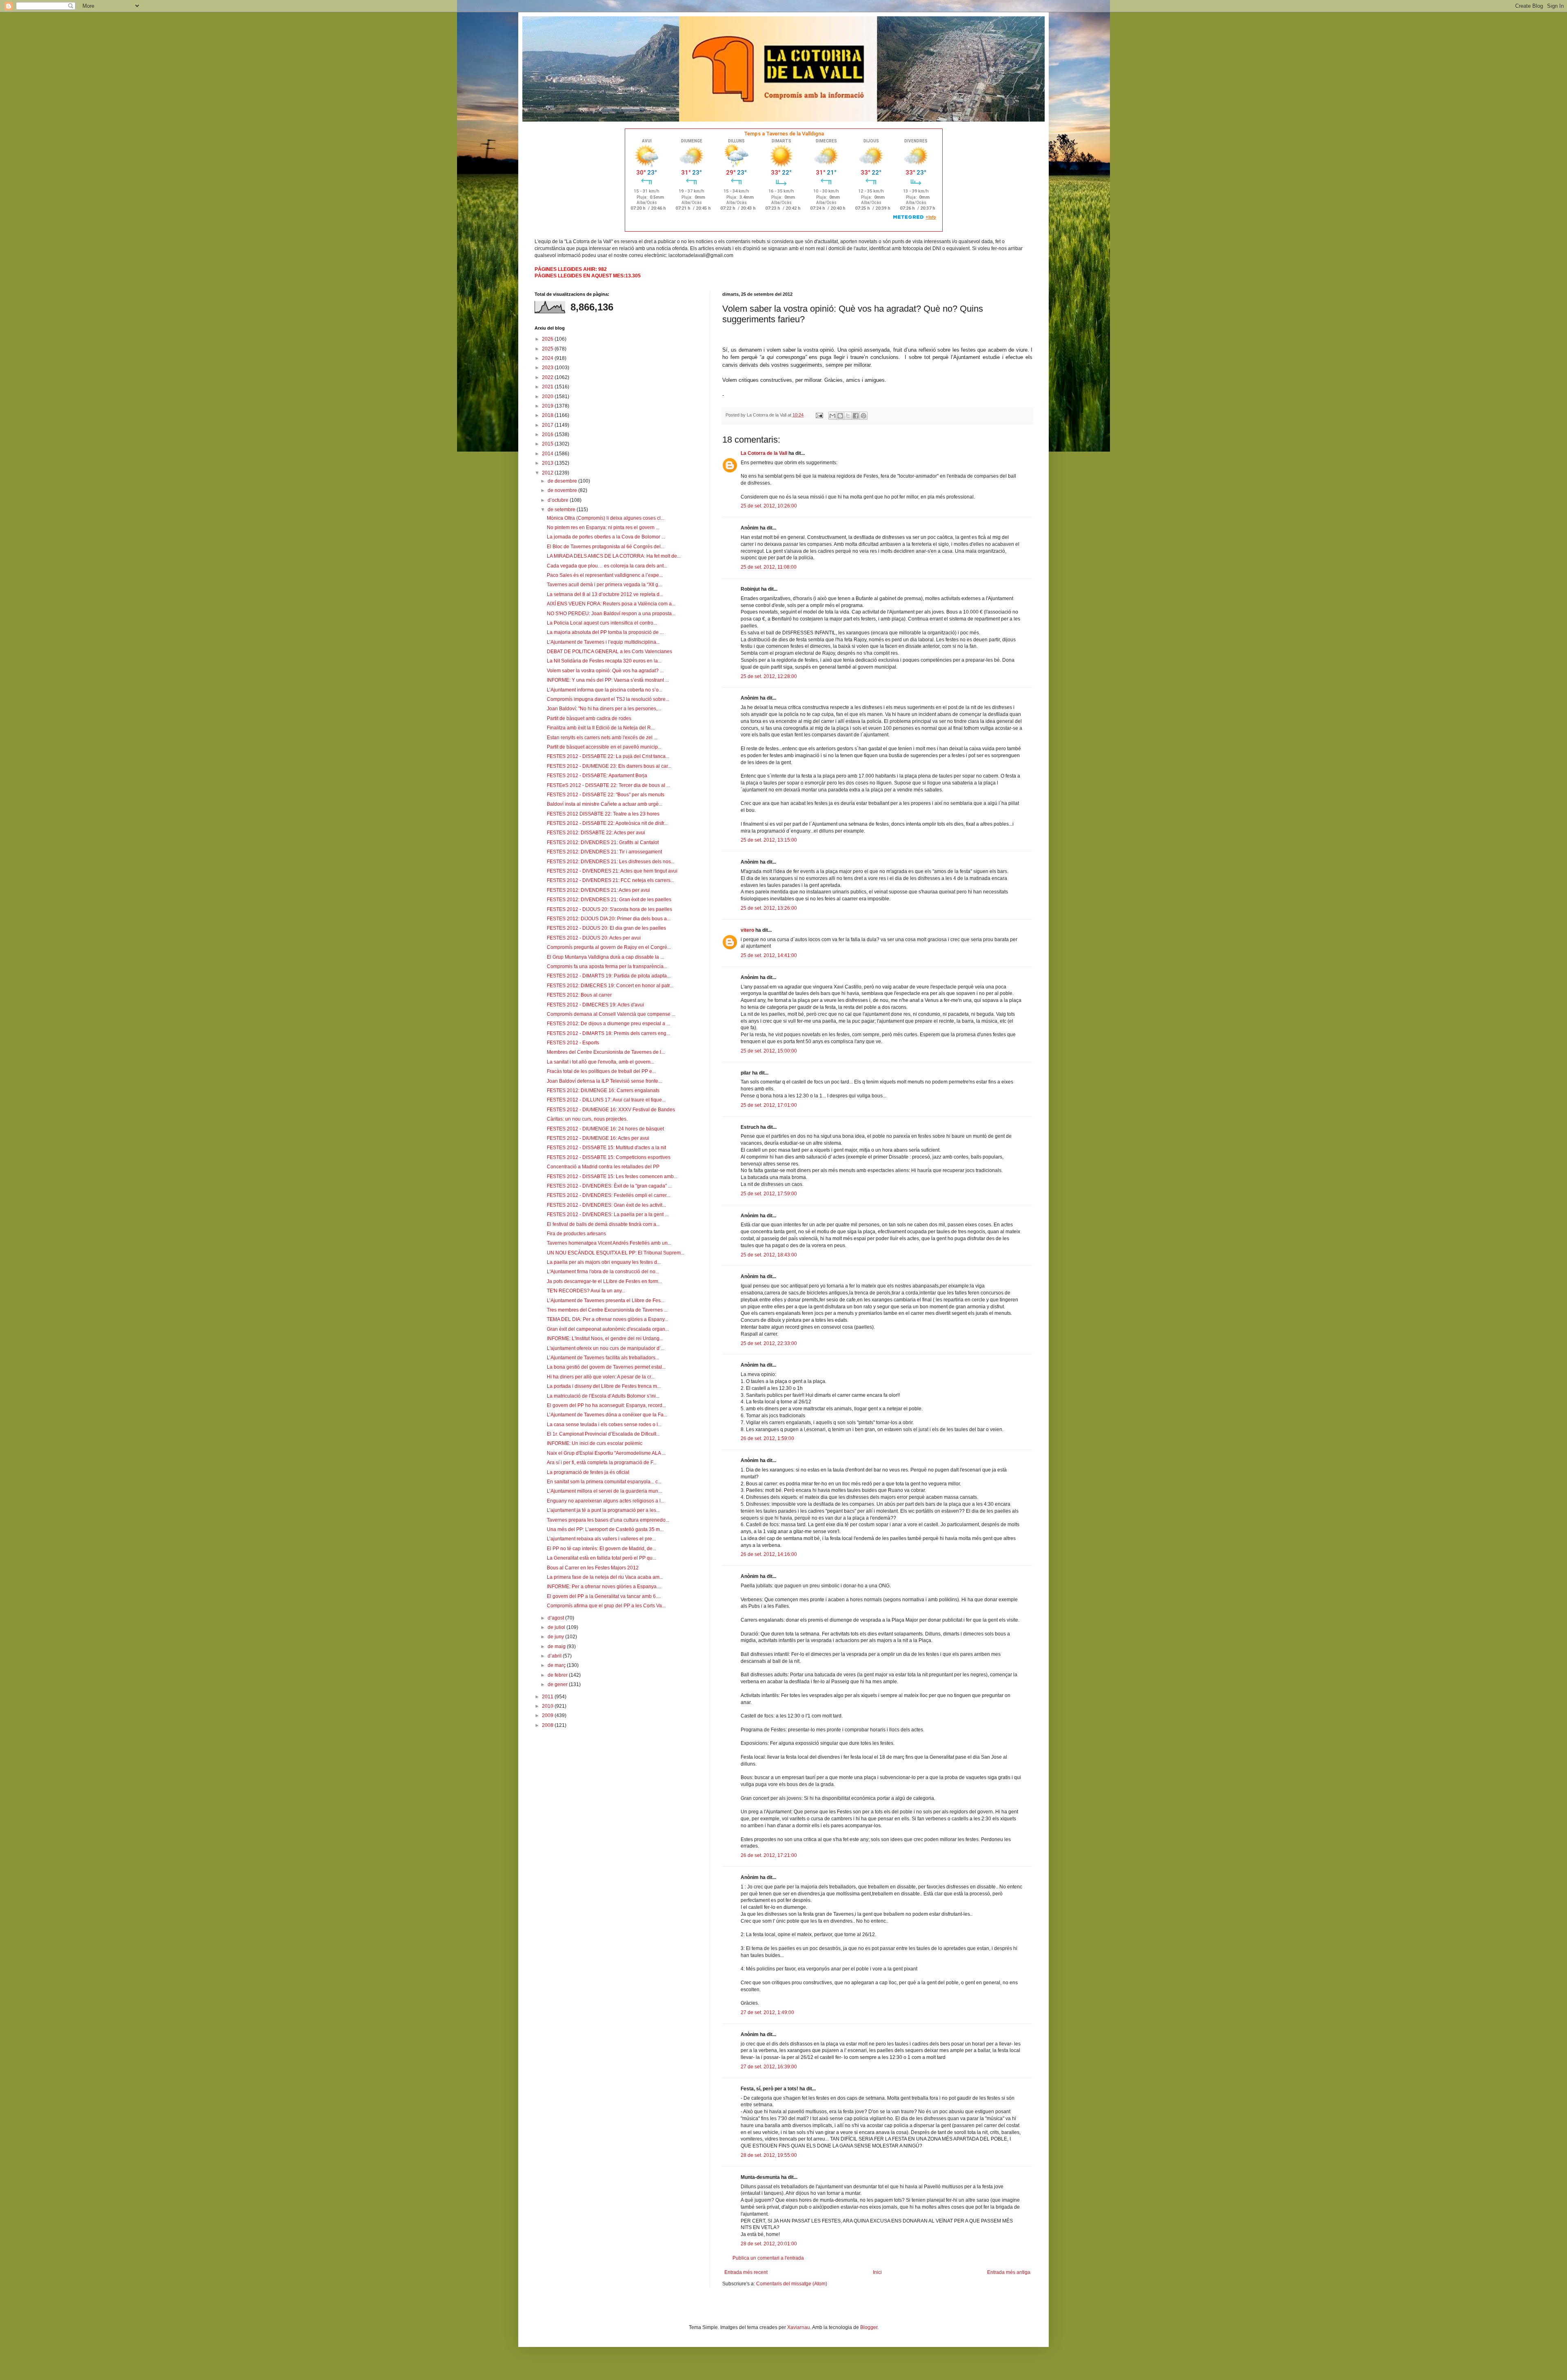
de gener (558, 1684)
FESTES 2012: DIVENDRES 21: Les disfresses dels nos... (611, 862)
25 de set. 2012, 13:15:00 (769, 840)
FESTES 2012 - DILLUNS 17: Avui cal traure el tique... (606, 1100)
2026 (548, 339)
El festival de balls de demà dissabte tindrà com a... (603, 1224)
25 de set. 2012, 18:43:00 (769, 1255)
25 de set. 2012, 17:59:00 (769, 1194)
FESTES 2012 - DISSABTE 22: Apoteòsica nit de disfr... (607, 823)
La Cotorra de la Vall (764, 453)
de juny (556, 1637)
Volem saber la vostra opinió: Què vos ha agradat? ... (605, 671)
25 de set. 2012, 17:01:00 (769, 1105)
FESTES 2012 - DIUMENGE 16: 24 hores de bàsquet (605, 1129)
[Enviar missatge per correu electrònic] (819, 415)
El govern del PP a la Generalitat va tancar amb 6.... (604, 1596)
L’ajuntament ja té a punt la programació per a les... (603, 1510)
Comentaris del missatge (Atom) (792, 2284)
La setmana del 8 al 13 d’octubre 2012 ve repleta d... (605, 594)
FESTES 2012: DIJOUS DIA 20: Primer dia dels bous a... (609, 919)
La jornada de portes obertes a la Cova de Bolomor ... (606, 537)
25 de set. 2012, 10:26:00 (769, 506)
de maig (557, 1646)
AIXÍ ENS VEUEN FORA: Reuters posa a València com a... (611, 604)
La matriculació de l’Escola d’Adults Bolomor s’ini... (603, 1396)
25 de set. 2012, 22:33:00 (769, 1343)
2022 (548, 377)
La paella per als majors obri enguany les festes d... (604, 1262)
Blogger (869, 2327)
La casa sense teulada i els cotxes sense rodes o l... (604, 1425)
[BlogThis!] (840, 416)
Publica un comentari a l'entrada (768, 2258)
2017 (548, 425)
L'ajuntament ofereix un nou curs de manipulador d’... (606, 1348)
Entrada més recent (746, 2272)
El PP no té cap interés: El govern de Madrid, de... (601, 1549)
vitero (747, 930)
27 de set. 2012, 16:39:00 (769, 2067)
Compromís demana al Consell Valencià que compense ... (611, 1014)
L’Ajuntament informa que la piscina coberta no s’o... (605, 690)
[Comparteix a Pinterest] (863, 416)
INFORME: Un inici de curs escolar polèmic (595, 1443)
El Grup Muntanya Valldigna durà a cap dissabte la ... (605, 957)
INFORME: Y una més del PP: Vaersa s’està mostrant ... (608, 680)
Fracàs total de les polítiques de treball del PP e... (601, 1071)
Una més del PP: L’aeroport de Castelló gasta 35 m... (605, 1529)
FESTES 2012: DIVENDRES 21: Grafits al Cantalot (603, 842)
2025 (548, 349)
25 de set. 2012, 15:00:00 (769, 1051)
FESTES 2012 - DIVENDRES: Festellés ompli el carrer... (608, 1195)
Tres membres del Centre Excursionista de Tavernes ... (607, 1310)
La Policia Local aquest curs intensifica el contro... (602, 623)
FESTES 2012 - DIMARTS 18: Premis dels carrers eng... (608, 1033)
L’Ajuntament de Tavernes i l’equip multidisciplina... (603, 642)
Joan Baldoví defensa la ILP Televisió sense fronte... (604, 1081)
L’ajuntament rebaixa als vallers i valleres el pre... (601, 1539)
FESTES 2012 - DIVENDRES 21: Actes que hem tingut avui (612, 871)
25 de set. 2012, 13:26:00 (769, 908)
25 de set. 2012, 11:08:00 (769, 567)
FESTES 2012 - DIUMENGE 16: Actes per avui (598, 1138)
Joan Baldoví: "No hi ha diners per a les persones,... (604, 709)
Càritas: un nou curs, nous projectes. (587, 1119)
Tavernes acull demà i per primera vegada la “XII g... (604, 585)
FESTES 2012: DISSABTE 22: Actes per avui (596, 833)
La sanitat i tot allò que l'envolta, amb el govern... (600, 1062)
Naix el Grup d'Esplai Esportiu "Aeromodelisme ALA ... (606, 1453)
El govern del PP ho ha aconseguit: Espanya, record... (606, 1405)
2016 (548, 434)
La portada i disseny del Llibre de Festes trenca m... (604, 1386)
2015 (548, 444)
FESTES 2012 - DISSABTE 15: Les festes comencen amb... (612, 1177)
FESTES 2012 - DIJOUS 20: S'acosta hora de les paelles (609, 909)
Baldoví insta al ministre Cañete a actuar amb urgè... (605, 804)
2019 (548, 406)
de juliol (557, 1627)
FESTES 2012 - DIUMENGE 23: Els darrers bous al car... (609, 766)
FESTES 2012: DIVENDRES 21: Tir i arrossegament (604, 852)
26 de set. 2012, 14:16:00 (769, 1554)
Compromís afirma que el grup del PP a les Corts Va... (606, 1606)
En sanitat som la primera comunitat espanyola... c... (604, 1482)
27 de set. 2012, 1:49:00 (767, 2012)
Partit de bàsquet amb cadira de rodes (589, 718)
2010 (548, 1706)
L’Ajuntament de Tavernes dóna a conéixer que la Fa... (607, 1415)
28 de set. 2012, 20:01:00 (769, 2244)
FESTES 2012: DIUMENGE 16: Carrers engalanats (603, 1090)
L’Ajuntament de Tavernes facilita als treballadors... (603, 1358)
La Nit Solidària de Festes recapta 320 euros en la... (604, 661)
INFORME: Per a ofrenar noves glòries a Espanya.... (604, 1587)
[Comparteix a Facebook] (856, 416)
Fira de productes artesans (576, 1234)
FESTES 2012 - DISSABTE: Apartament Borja (597, 776)
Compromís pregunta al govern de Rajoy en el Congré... (609, 947)
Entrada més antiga (1009, 2272)
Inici (877, 2272)
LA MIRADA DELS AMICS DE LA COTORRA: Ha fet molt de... (614, 556)
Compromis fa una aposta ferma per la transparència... (607, 966)
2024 (548, 358)
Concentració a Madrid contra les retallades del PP (603, 1167)
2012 (548, 473)
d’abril (555, 1656)
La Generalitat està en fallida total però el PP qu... (601, 1558)
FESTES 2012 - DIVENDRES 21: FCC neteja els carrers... (610, 880)
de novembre (563, 490)
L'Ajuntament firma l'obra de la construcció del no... (603, 1272)
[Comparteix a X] (848, 416)
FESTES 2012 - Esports (573, 1043)
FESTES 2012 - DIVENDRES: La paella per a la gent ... (608, 1214)
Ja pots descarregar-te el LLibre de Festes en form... (604, 1281)
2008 (548, 1725)
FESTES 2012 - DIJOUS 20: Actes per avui (594, 938)
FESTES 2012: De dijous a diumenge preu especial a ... (608, 1024)
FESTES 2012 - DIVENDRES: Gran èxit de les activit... (606, 1205)
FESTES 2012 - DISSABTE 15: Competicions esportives (609, 1157)
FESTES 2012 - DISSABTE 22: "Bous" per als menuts (606, 795)
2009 (548, 1715)
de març (557, 1665)
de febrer (558, 1675)
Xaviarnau (799, 2327)
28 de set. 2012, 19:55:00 (769, 2155)
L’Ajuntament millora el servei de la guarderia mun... (604, 1491)
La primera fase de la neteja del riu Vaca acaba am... (605, 1577)
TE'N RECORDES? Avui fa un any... (586, 1291)
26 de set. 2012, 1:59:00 (767, 1438)
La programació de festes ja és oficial (588, 1472)
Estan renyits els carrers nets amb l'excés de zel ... (602, 738)
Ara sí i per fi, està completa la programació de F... (602, 1463)
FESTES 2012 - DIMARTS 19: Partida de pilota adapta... (609, 976)
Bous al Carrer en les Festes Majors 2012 (593, 1568)
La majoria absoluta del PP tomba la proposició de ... (605, 632)
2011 (548, 1697)
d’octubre (559, 500)
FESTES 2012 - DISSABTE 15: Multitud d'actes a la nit (606, 1148)
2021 (548, 387)
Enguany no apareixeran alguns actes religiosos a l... (606, 1501)
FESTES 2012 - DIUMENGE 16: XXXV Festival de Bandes (611, 1110)
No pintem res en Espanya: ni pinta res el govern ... (603, 527)
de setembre (562, 510)
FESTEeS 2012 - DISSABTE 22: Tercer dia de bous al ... (608, 785)
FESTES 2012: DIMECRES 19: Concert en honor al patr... (610, 986)
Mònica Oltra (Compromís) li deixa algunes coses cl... (606, 518)
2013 (548, 463)
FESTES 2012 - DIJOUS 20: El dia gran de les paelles (606, 928)
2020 (548, 397)
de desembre (563, 481)
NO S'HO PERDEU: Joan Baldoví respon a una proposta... (611, 614)
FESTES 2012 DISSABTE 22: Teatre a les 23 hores (603, 814)
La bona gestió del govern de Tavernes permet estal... (606, 1367)
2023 (548, 368)
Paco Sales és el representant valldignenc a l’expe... (605, 575)
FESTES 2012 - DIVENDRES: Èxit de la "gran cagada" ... (609, 1186)
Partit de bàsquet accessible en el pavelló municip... (604, 747)
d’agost (556, 1618)
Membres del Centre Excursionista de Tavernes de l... (606, 1052)
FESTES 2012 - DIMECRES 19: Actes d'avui (595, 1005)
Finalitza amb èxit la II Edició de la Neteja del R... (601, 728)
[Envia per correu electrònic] (832, 416)
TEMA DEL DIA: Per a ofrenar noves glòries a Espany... (607, 1319)
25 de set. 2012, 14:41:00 (769, 955)
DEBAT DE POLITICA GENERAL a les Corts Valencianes (609, 652)
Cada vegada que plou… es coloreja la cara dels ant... (607, 566)
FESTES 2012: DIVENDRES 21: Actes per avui (598, 890)
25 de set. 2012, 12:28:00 (769, 676)
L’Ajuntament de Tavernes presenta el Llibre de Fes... (606, 1301)
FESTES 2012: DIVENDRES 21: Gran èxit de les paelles (609, 900)
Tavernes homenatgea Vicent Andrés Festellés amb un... (609, 1243)
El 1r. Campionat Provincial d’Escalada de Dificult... (603, 1434)
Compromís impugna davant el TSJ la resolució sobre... (608, 699)
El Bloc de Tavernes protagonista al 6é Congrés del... (606, 547)
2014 (548, 454)
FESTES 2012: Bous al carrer (579, 995)
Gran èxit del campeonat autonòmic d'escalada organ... (608, 1329)
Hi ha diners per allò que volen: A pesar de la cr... (601, 1377)
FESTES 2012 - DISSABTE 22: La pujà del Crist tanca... (608, 756)
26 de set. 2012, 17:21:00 (769, 1855)
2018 (548, 415)
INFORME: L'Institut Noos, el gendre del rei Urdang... (605, 1338)
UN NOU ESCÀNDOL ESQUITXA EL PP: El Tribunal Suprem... (616, 1253)
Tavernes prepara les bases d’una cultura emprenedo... (608, 1520)
